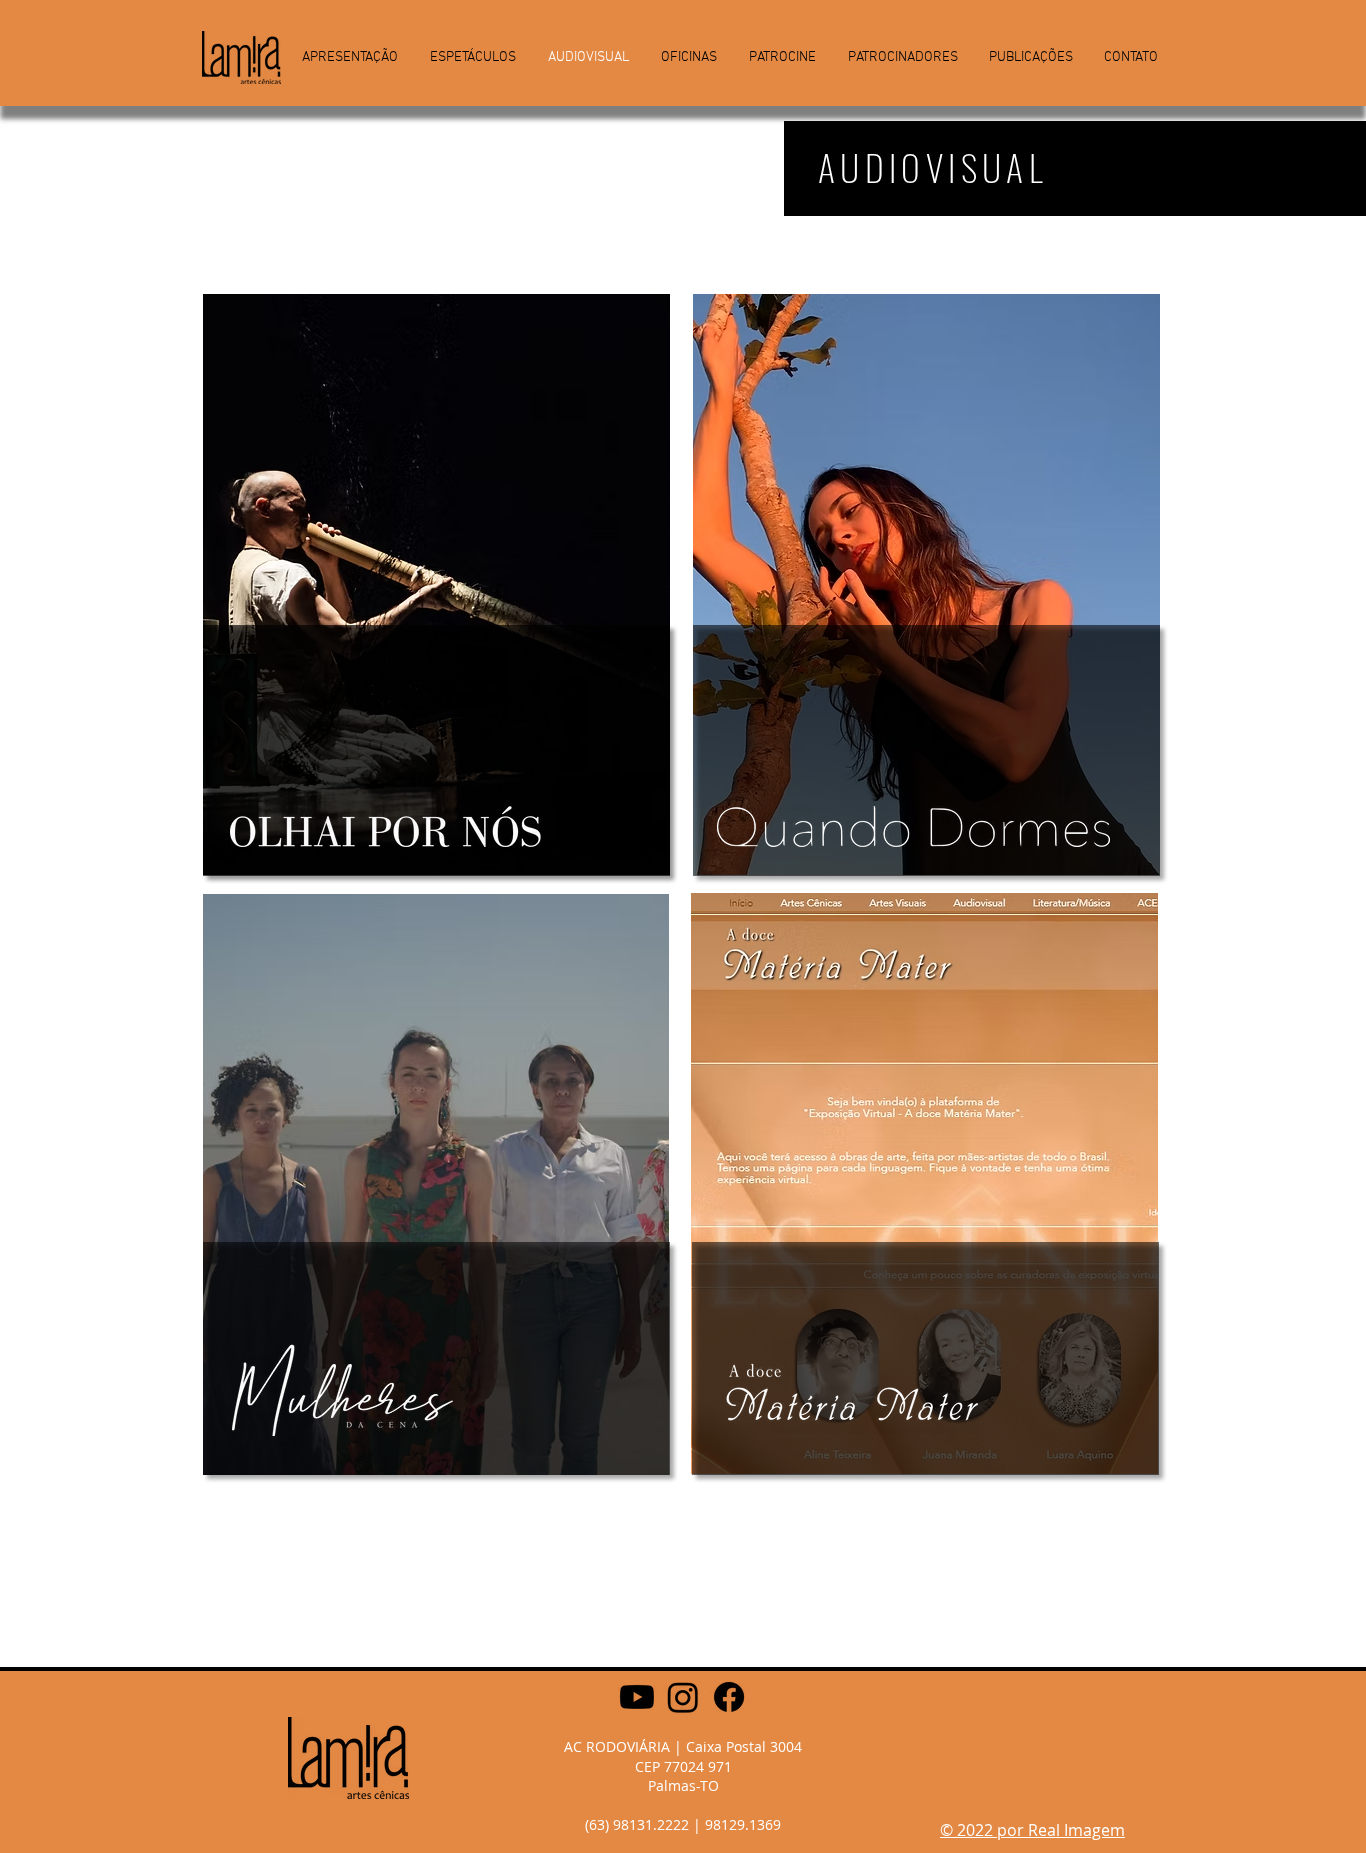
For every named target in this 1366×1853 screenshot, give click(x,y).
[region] (437, 695)
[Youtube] (637, 1697)
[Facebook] (729, 1697)
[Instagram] (683, 1697)
